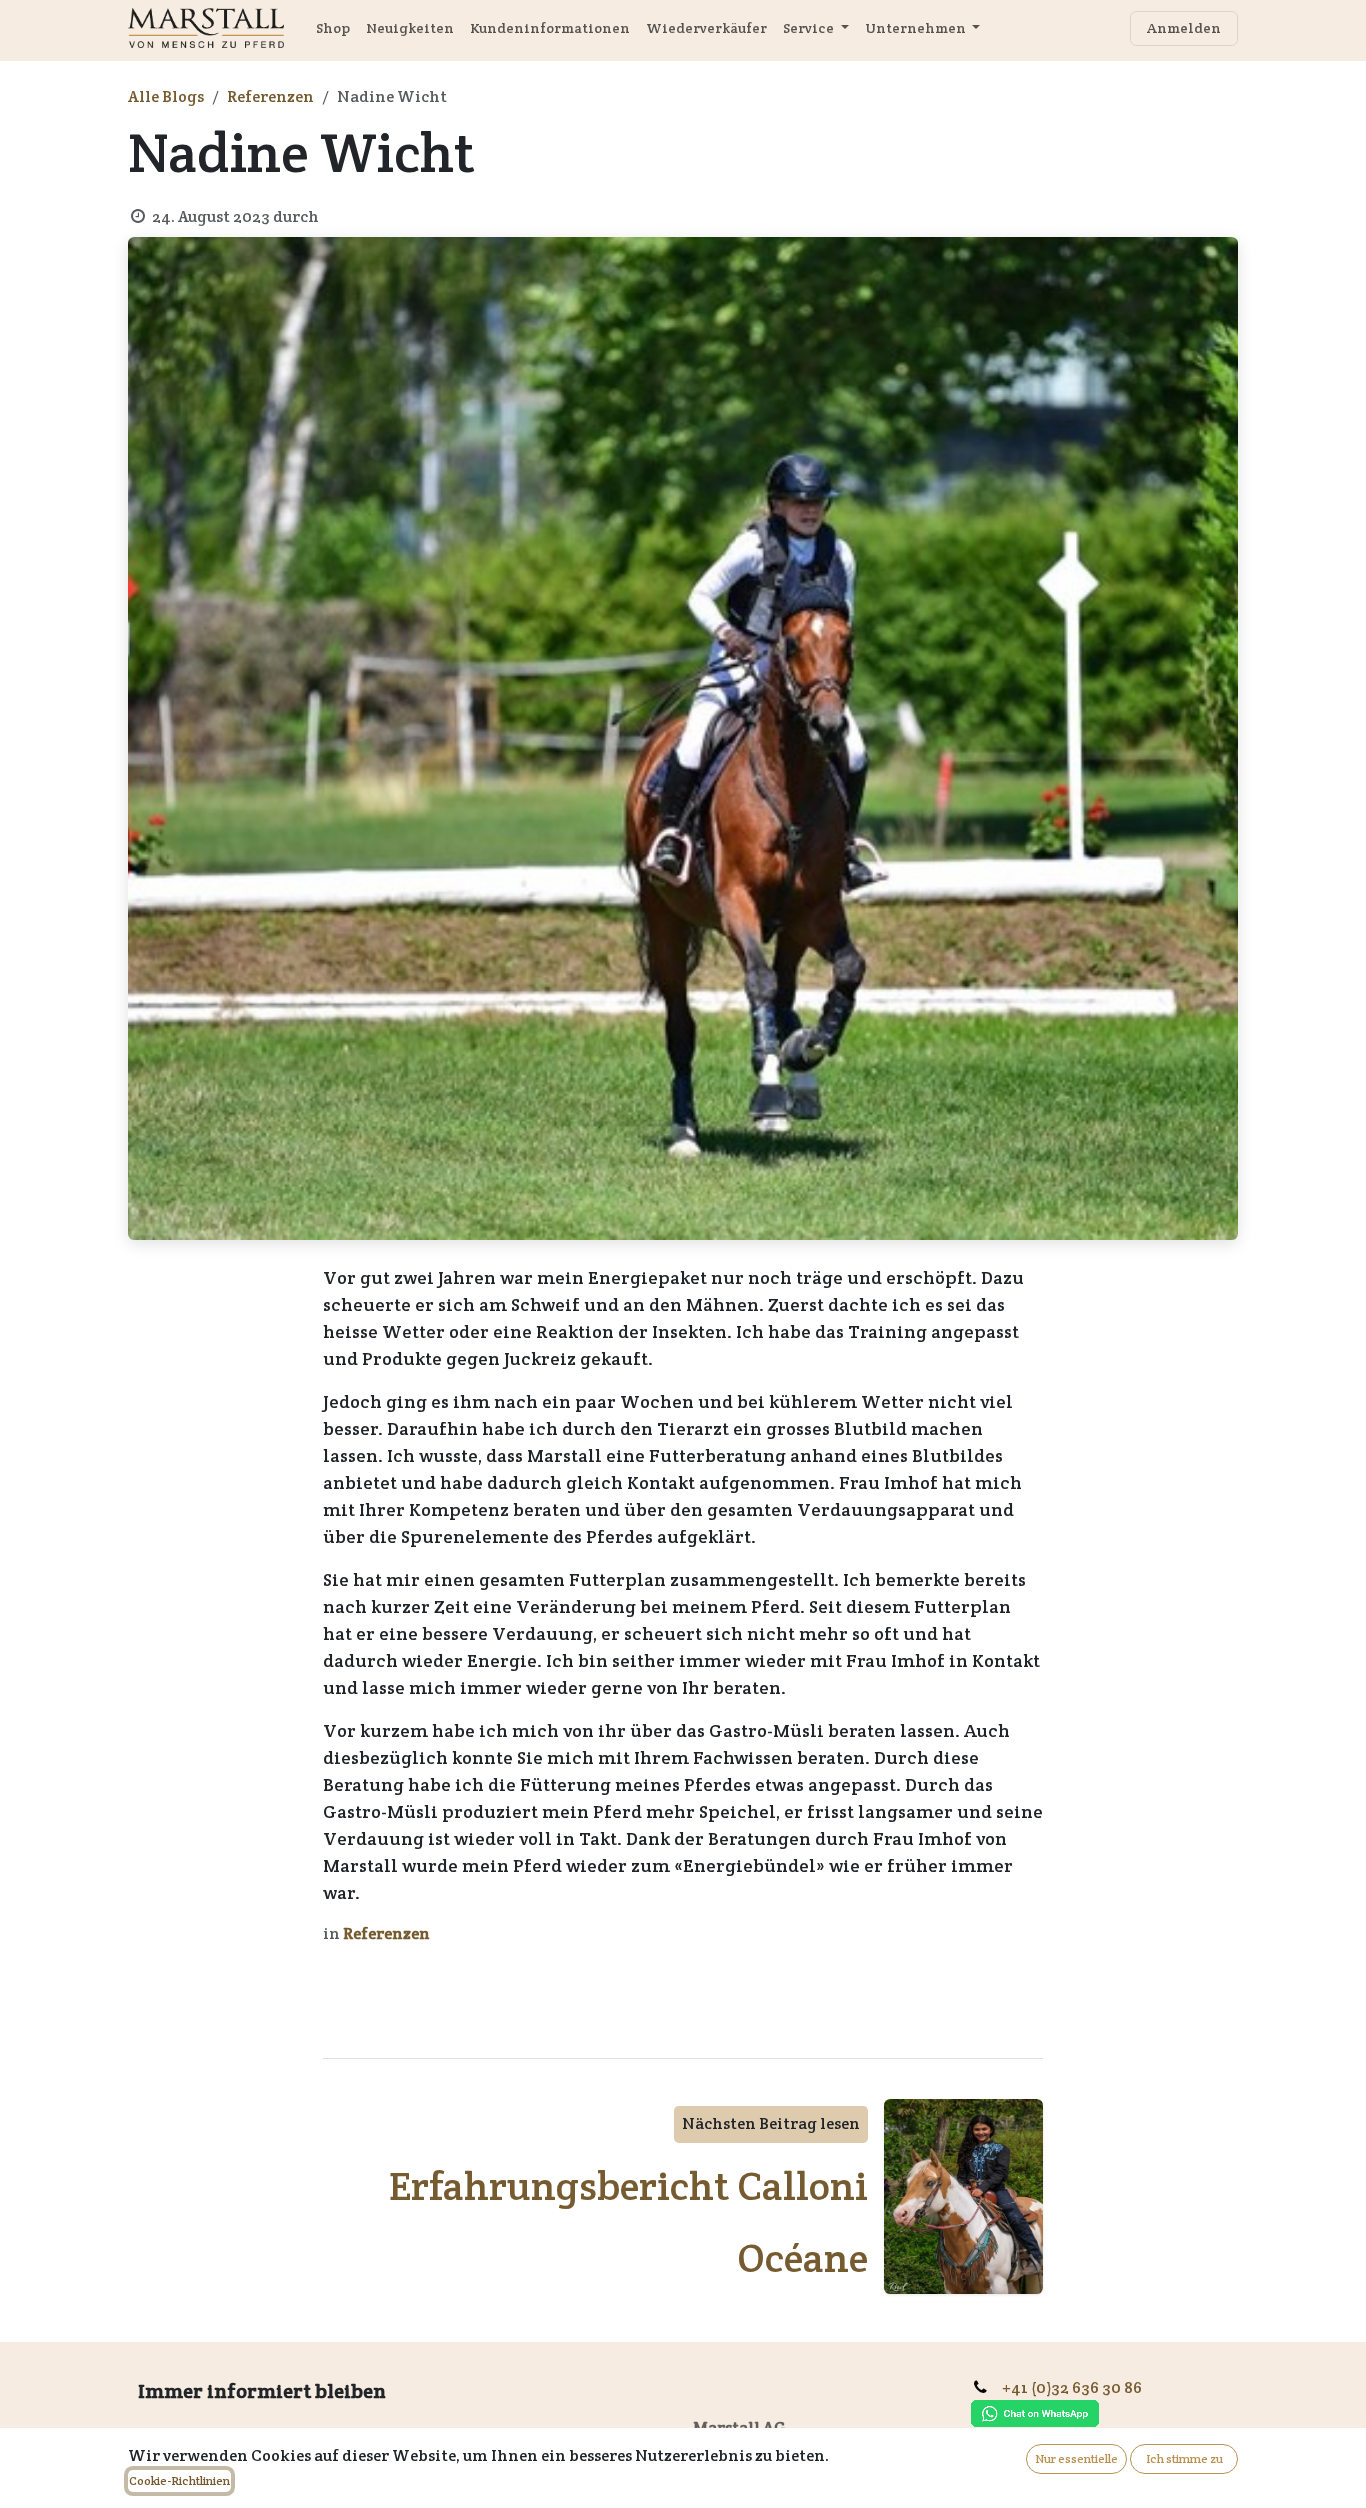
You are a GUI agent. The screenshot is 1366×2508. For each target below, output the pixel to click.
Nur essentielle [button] (1076, 2458)
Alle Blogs (166, 96)
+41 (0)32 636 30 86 (1079, 2387)
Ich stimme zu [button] (1184, 2458)
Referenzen (270, 96)
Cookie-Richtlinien (179, 2480)
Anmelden (1184, 28)
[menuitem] (333, 28)
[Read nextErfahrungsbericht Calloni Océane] (963, 2196)
